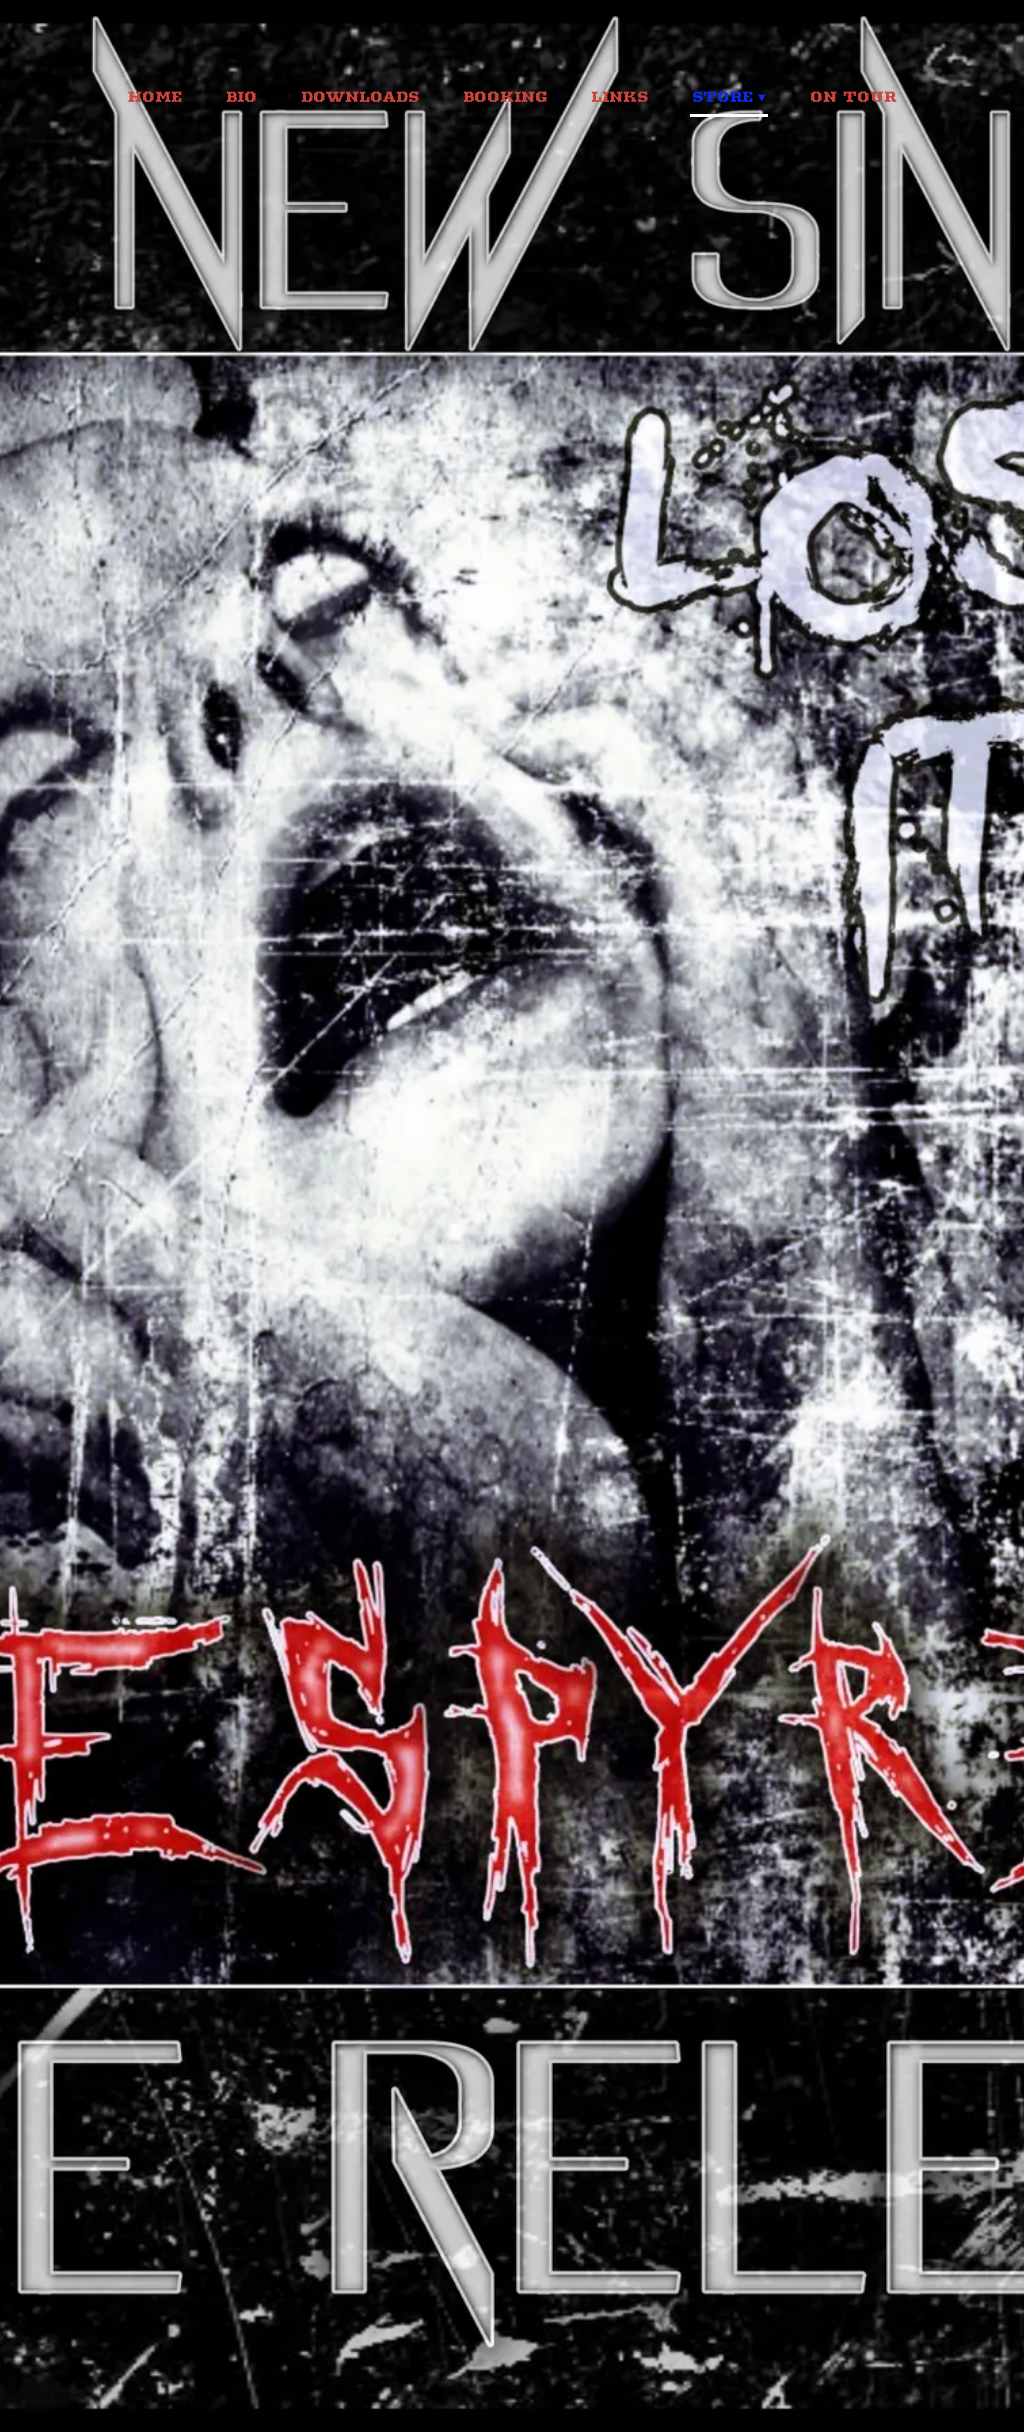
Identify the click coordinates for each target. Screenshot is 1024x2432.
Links (619, 96)
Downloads (360, 96)
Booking (505, 96)
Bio (241, 96)
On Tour (853, 96)
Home (155, 96)
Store (722, 96)
